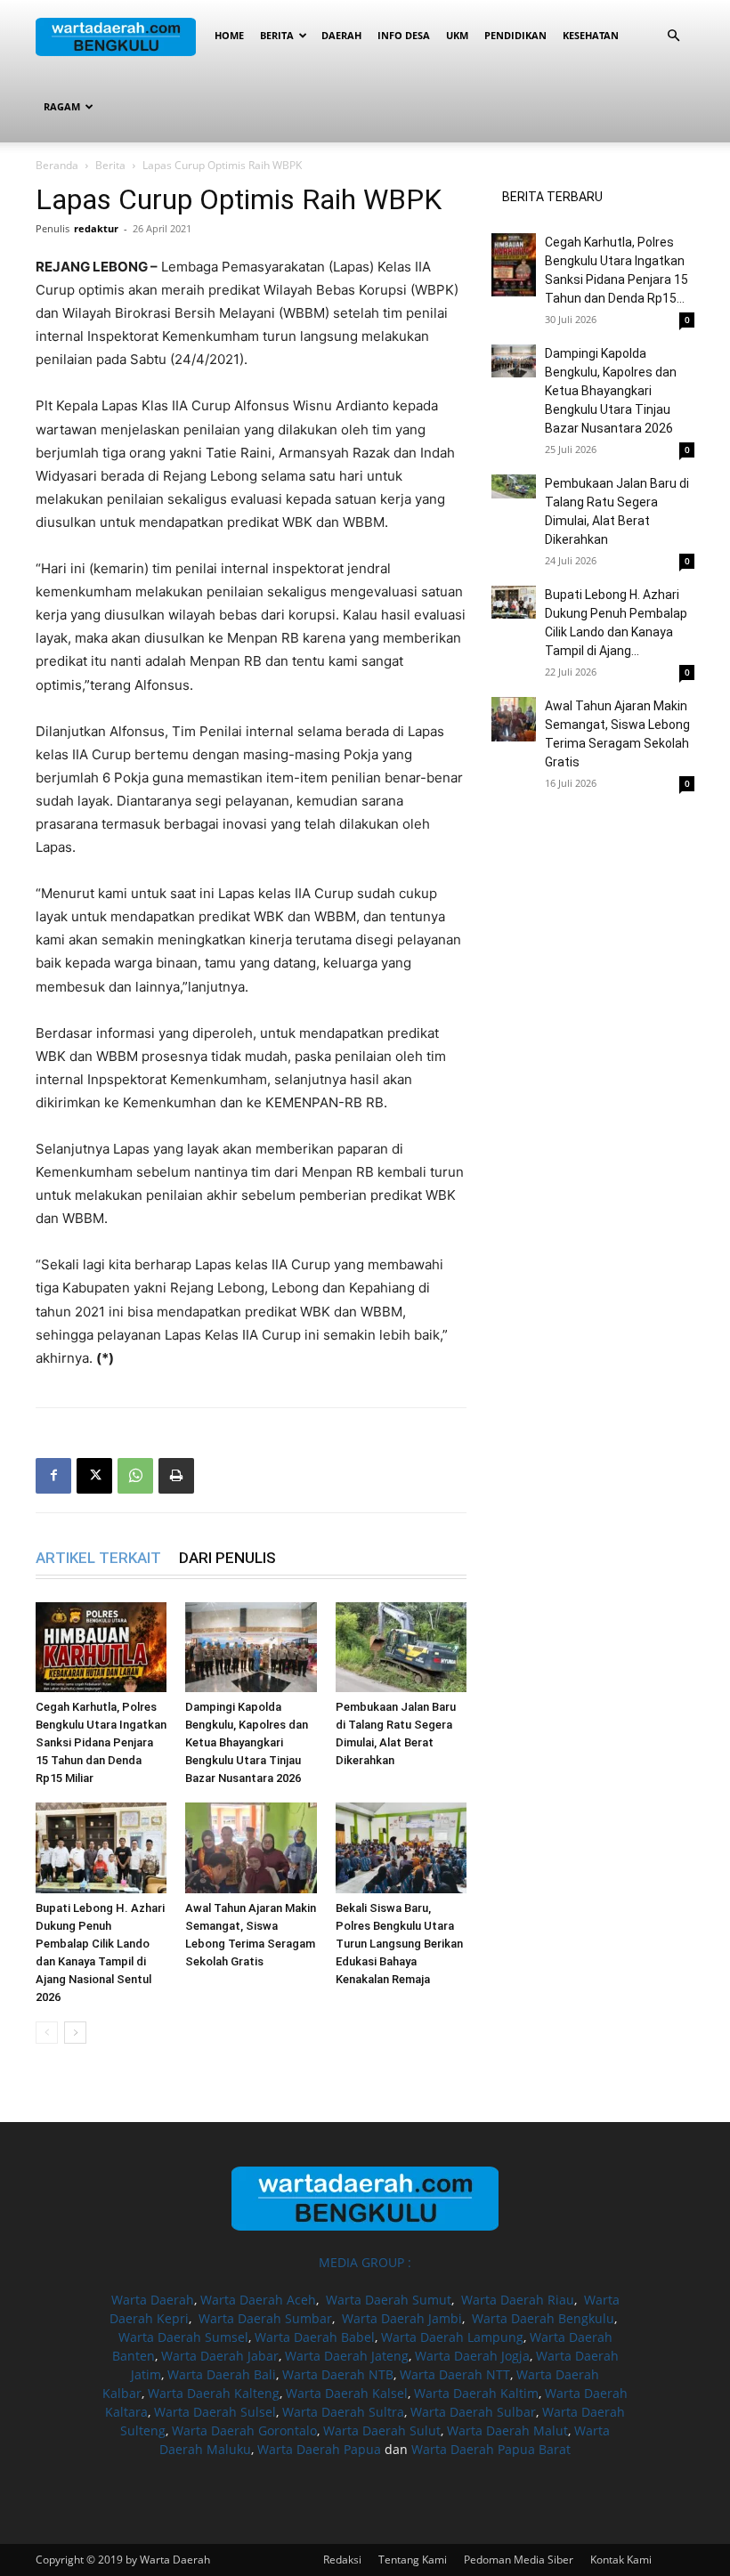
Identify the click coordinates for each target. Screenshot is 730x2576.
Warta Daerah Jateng (347, 2356)
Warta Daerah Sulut (382, 2430)
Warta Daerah (153, 2300)
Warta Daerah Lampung (452, 2337)
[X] (94, 1476)
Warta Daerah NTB (338, 2374)
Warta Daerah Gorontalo (244, 2430)
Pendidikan (515, 35)
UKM (457, 35)
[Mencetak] (176, 1476)
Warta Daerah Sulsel (215, 2412)
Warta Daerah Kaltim (476, 2393)
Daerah (341, 35)
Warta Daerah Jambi (402, 2318)
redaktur (96, 228)
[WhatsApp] (135, 1476)
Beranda (57, 165)
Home (229, 35)
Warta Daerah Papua (319, 2449)
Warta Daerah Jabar (220, 2356)
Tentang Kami (413, 2560)
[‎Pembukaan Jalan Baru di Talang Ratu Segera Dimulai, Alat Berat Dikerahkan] (401, 1647)
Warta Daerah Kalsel (347, 2393)
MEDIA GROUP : (365, 2262)
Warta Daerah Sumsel (183, 2337)
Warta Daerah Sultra (343, 2412)
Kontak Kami (621, 2560)
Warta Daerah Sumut (389, 2300)
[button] (673, 36)
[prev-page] (47, 2033)
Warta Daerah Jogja (472, 2356)
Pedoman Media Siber (519, 2560)
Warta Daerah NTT (455, 2374)
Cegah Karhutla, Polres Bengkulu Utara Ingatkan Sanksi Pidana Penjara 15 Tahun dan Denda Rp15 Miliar (101, 1742)
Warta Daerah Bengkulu (543, 2318)
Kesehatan (591, 35)
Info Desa (404, 35)
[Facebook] (53, 1476)
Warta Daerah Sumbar (265, 2318)
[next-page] (75, 2033)
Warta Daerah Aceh (258, 2300)
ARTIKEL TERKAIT (98, 1558)
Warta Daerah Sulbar (473, 2412)
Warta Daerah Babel (315, 2337)
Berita (277, 35)
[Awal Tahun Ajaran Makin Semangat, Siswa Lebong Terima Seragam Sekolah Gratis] (251, 1847)
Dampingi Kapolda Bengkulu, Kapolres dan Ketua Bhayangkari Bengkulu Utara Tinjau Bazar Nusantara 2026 (247, 1742)
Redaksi (342, 2560)
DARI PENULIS (227, 1558)
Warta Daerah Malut (507, 2430)
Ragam (62, 106)
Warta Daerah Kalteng (214, 2393)
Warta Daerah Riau (518, 2300)
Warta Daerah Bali (222, 2374)
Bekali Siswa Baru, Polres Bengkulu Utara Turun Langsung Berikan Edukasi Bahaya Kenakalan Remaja (399, 1944)
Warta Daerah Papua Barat (491, 2449)
